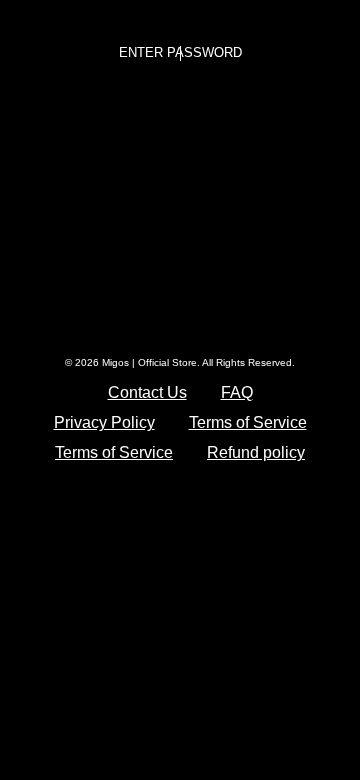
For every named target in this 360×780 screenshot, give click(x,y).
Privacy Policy (104, 422)
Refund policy (256, 452)
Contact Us (147, 392)
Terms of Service (248, 422)
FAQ (237, 392)
